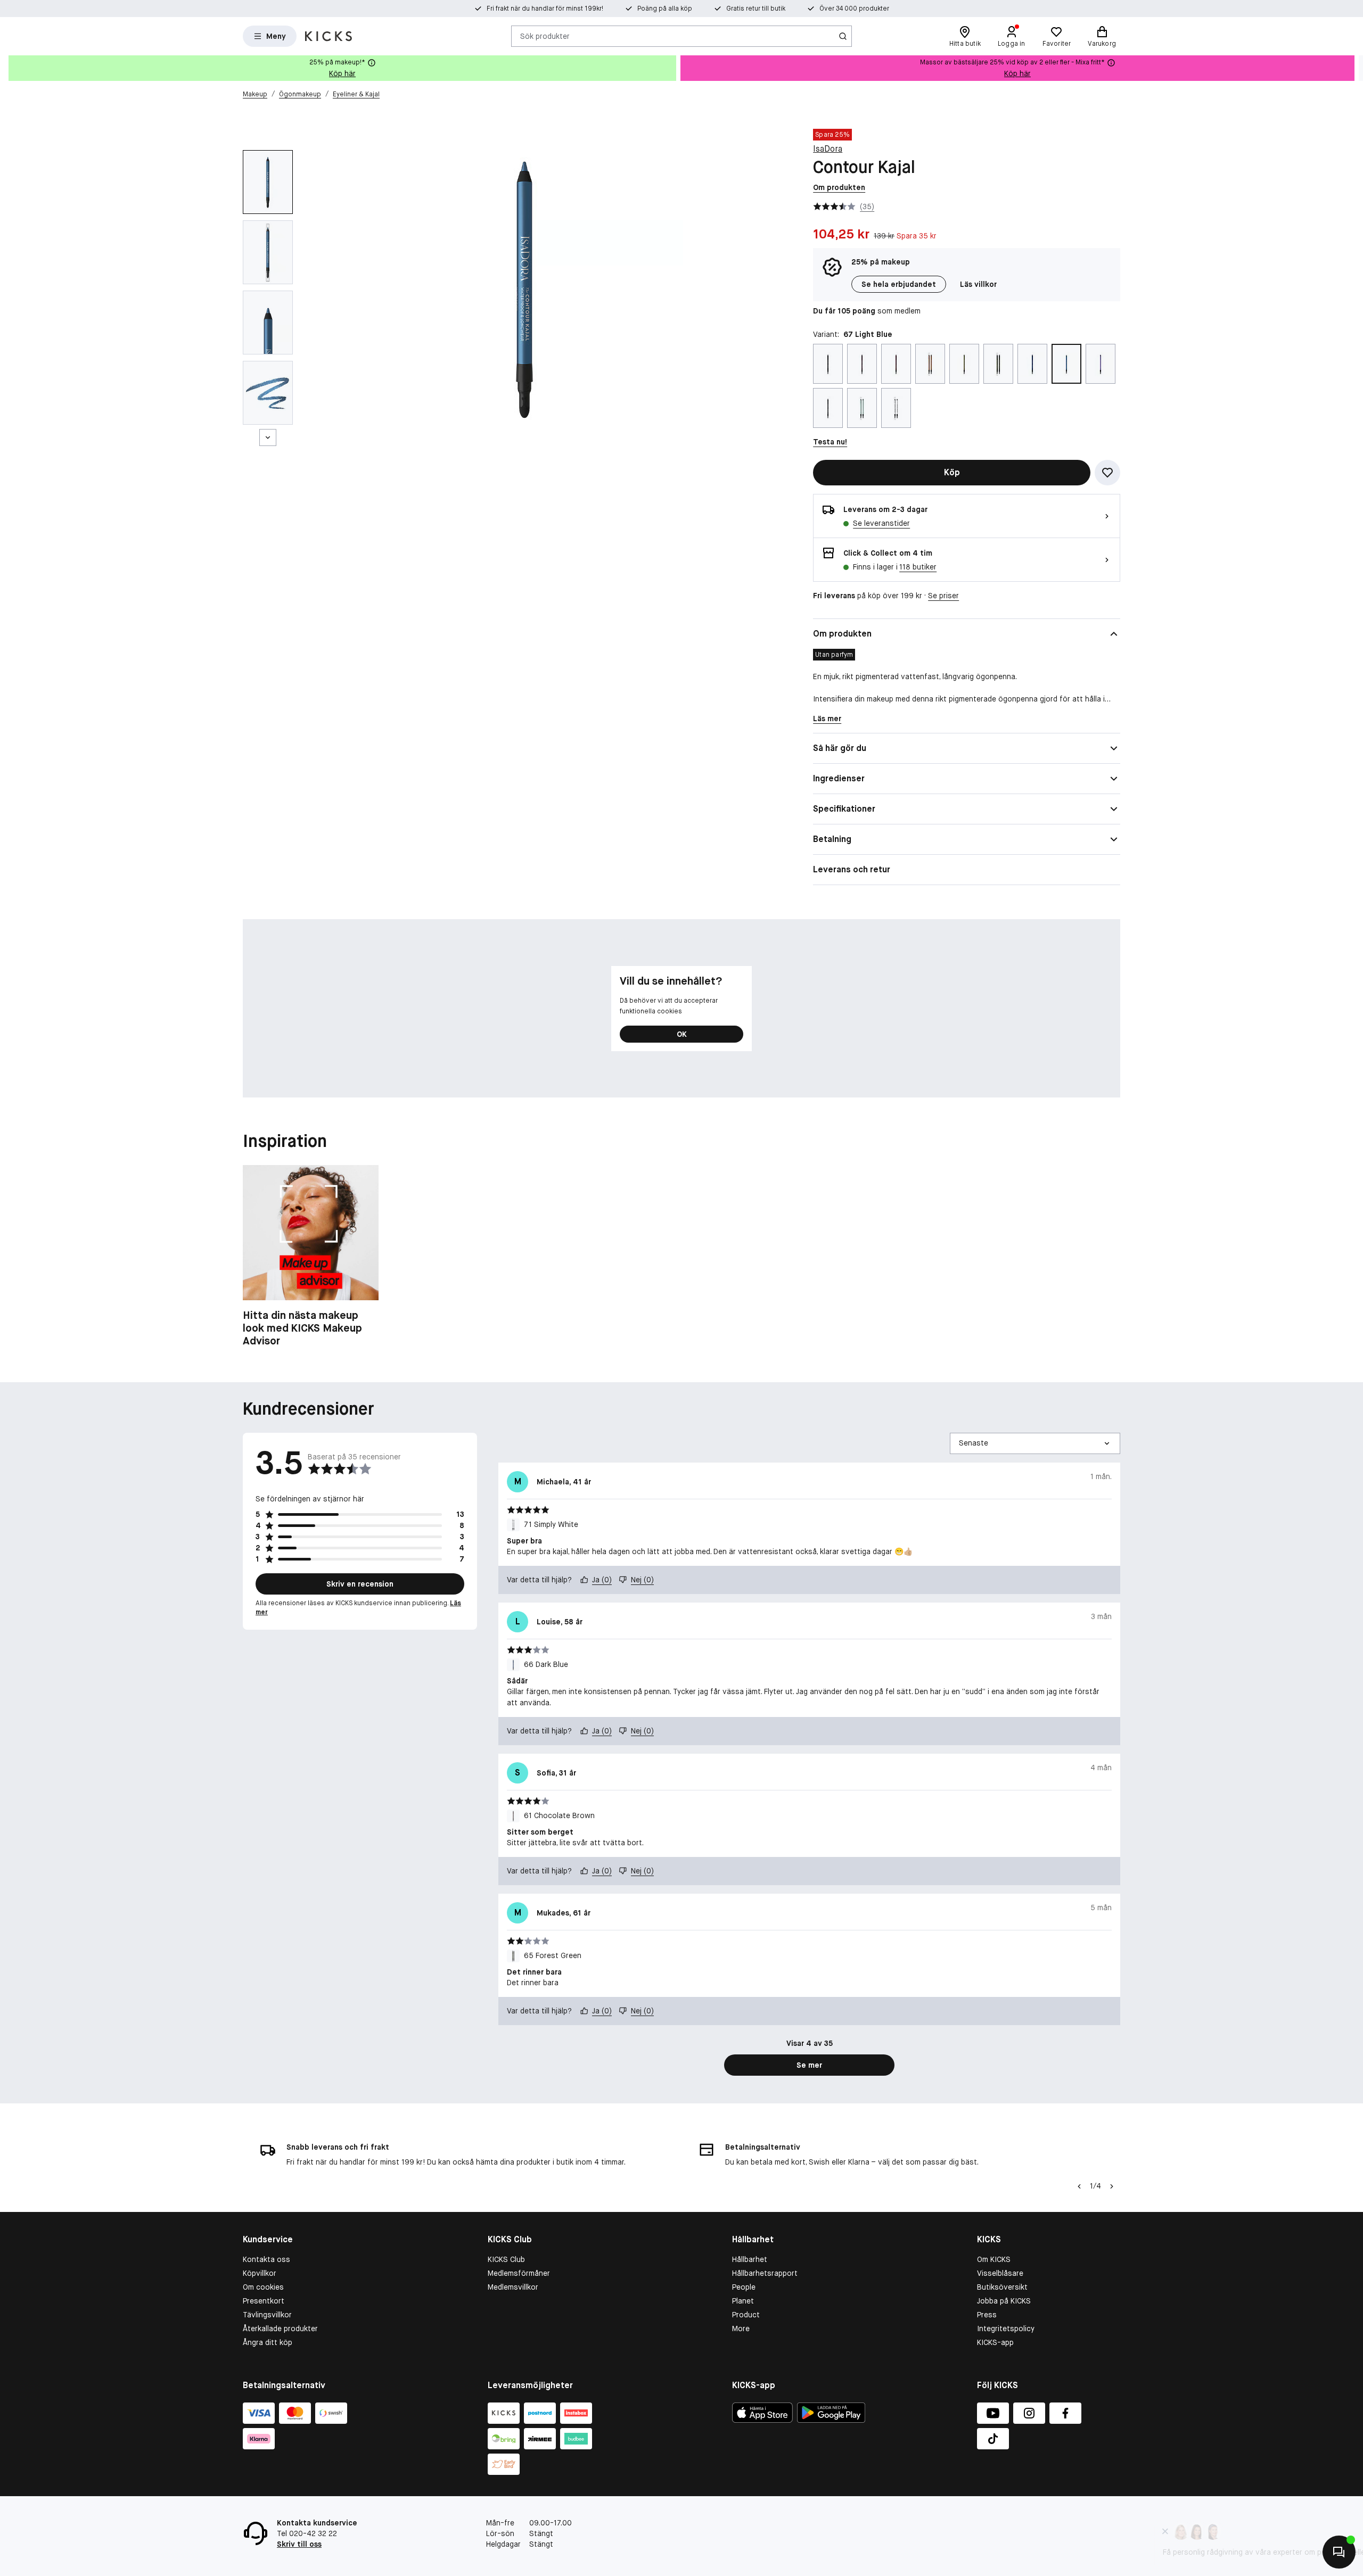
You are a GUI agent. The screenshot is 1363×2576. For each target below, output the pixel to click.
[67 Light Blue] (1066, 364)
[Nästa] (268, 437)
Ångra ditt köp (268, 2342)
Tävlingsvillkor (267, 2315)
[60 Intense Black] (828, 364)
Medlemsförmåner (519, 2273)
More (741, 2329)
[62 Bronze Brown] (896, 364)
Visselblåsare (1000, 2273)
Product (746, 2315)
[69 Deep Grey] (828, 408)
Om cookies (263, 2287)
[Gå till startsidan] (329, 36)
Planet (743, 2301)
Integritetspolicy (1006, 2329)
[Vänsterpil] (1078, 2186)
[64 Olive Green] (964, 364)
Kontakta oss (266, 2259)
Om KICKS (994, 2259)
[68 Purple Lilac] (1101, 364)
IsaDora (828, 149)
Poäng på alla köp (665, 9)
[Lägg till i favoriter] (1107, 473)
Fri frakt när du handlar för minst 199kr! (545, 9)
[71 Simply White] (896, 408)
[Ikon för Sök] (843, 36)
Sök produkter (545, 36)
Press (987, 2315)
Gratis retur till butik (756, 9)
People (744, 2287)
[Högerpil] (1354, 68)
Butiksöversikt (1002, 2287)
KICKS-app (995, 2342)
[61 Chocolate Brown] (862, 364)
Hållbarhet (750, 2259)
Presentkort (264, 2301)
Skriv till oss (299, 2544)
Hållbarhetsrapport (765, 2273)
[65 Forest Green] (998, 364)
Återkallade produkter (280, 2329)
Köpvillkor (260, 2273)
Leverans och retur (852, 869)
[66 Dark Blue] (1032, 364)
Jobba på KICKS (1004, 2301)
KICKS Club (506, 2259)
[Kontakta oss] (1339, 2552)
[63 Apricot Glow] (930, 364)
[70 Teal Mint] (862, 408)
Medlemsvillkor (513, 2287)
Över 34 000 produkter (854, 9)
